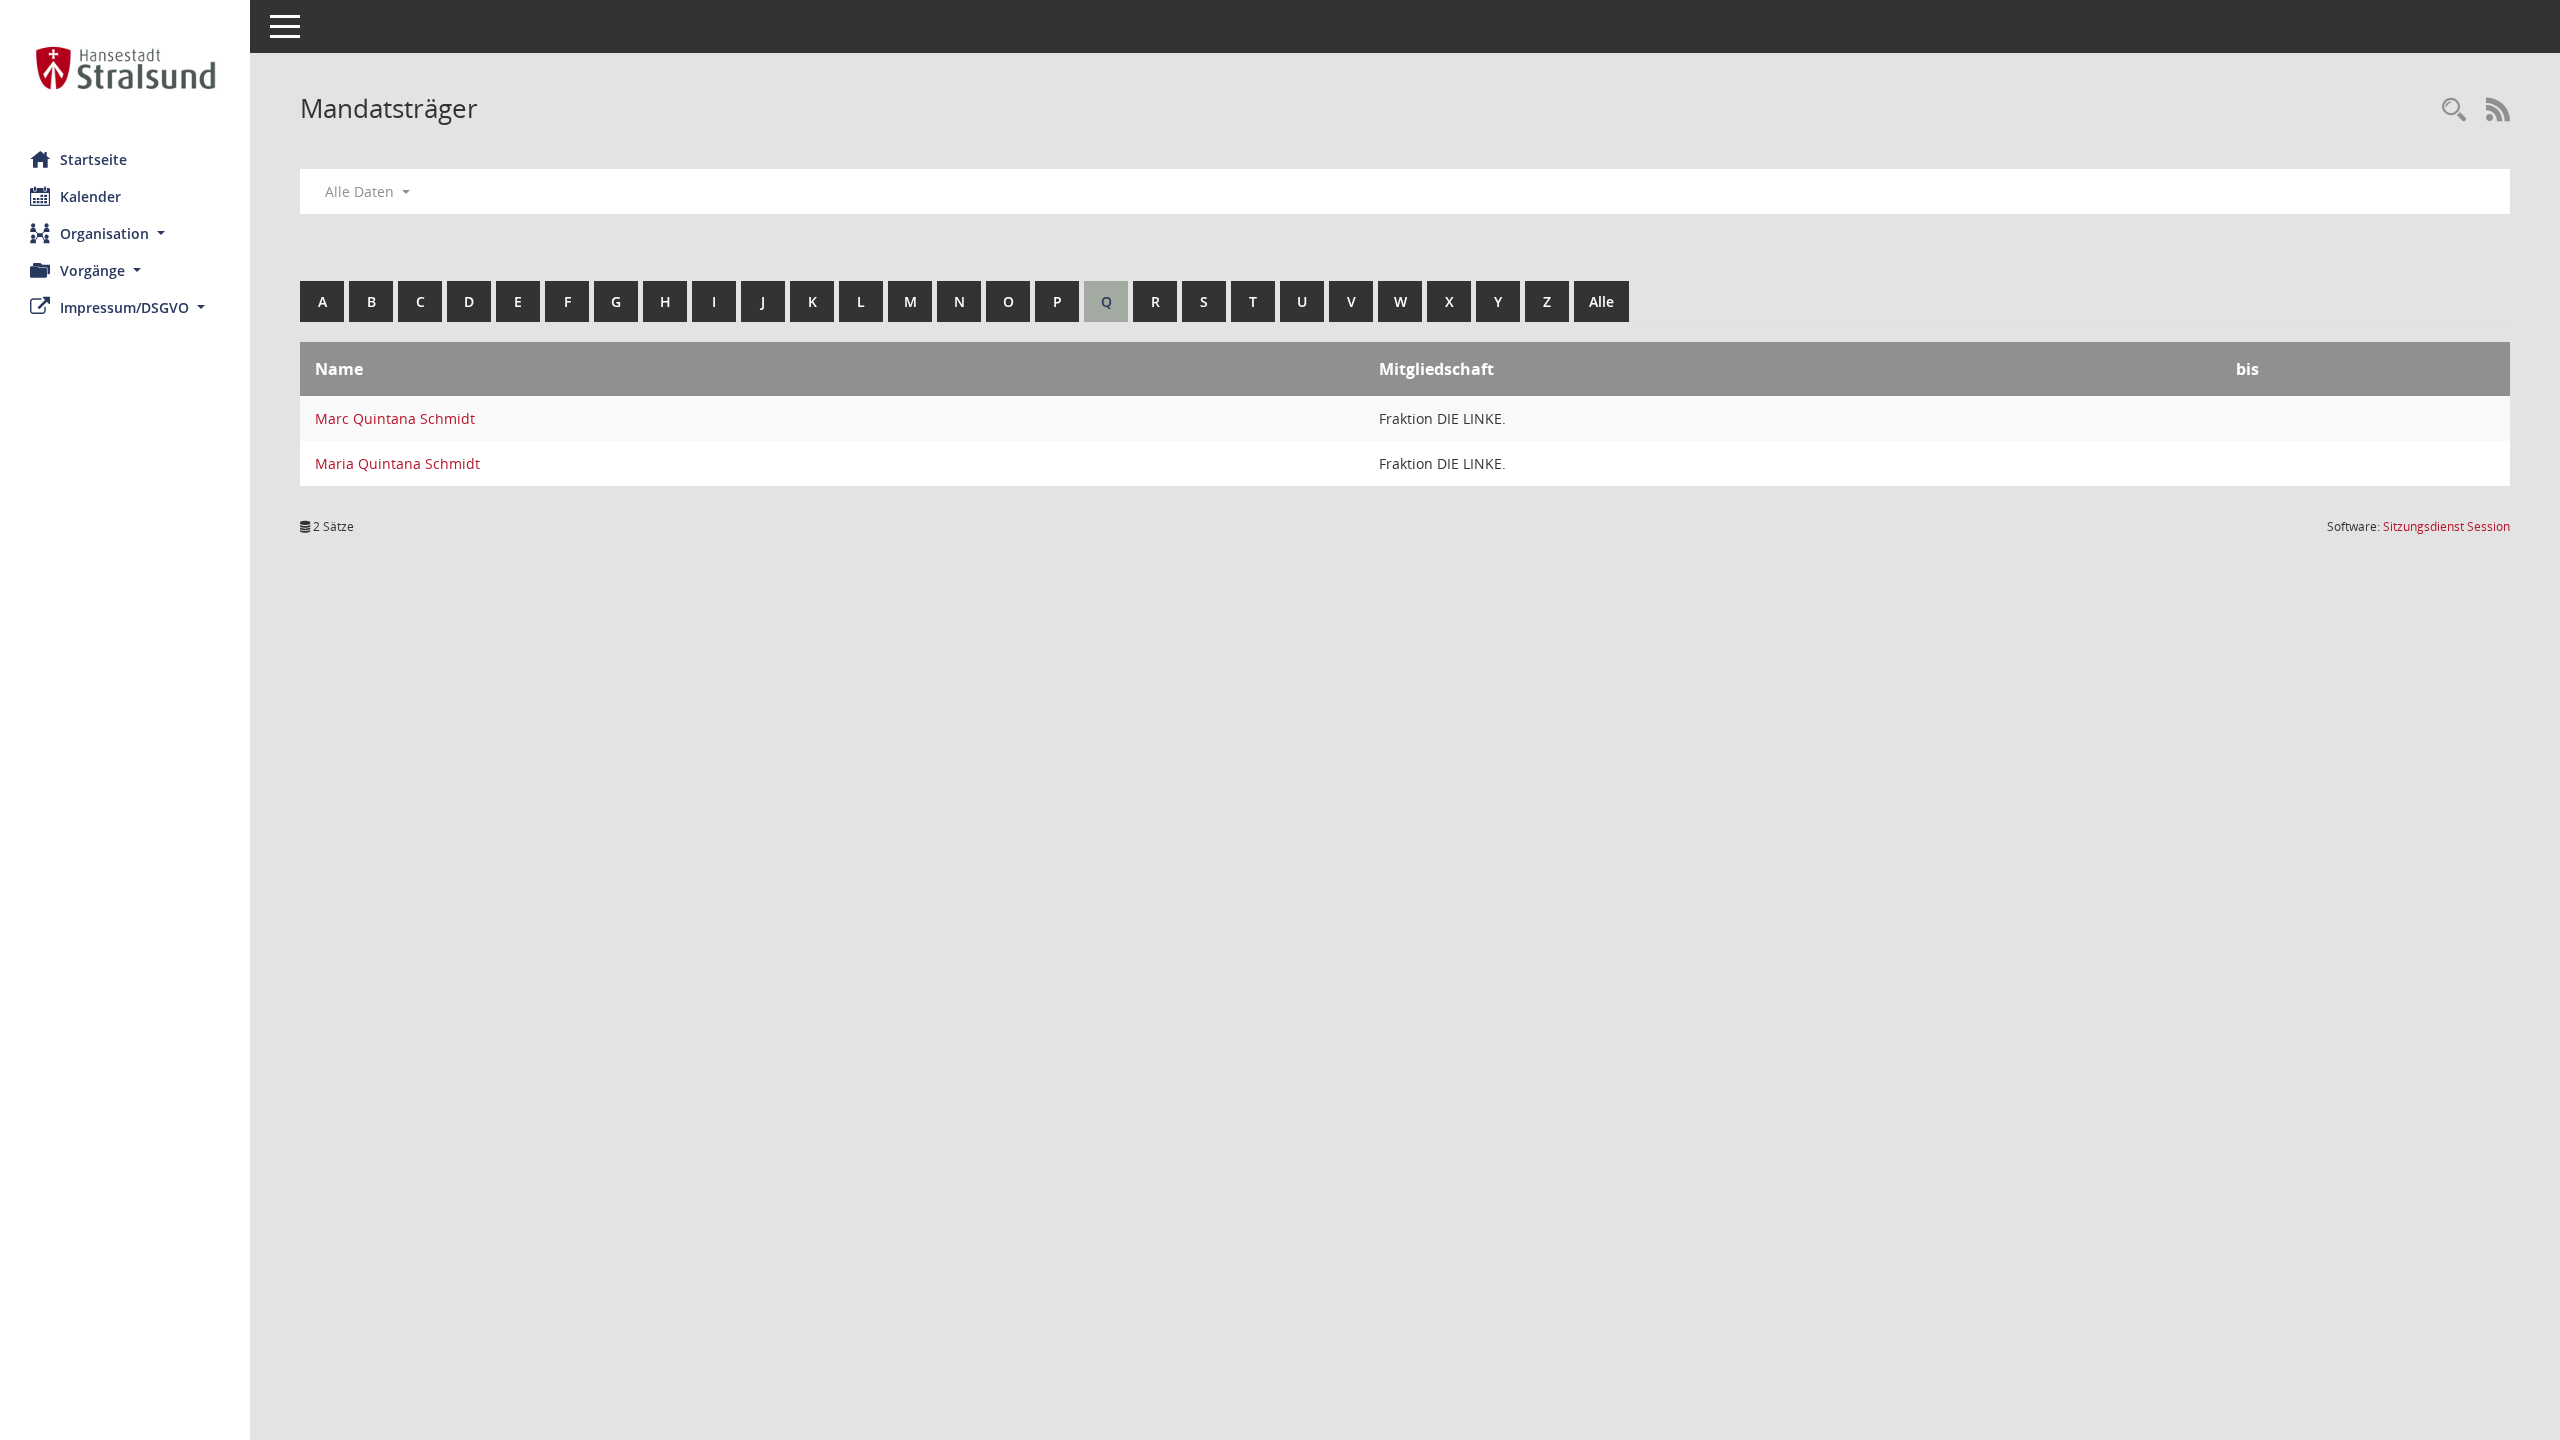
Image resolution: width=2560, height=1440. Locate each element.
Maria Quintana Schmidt (397, 463)
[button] (125, 233)
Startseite (93, 159)
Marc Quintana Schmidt (395, 418)
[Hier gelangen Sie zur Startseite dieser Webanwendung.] (125, 68)
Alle (1601, 301)
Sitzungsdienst (2446, 526)
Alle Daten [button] (361, 191)
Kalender (90, 196)
